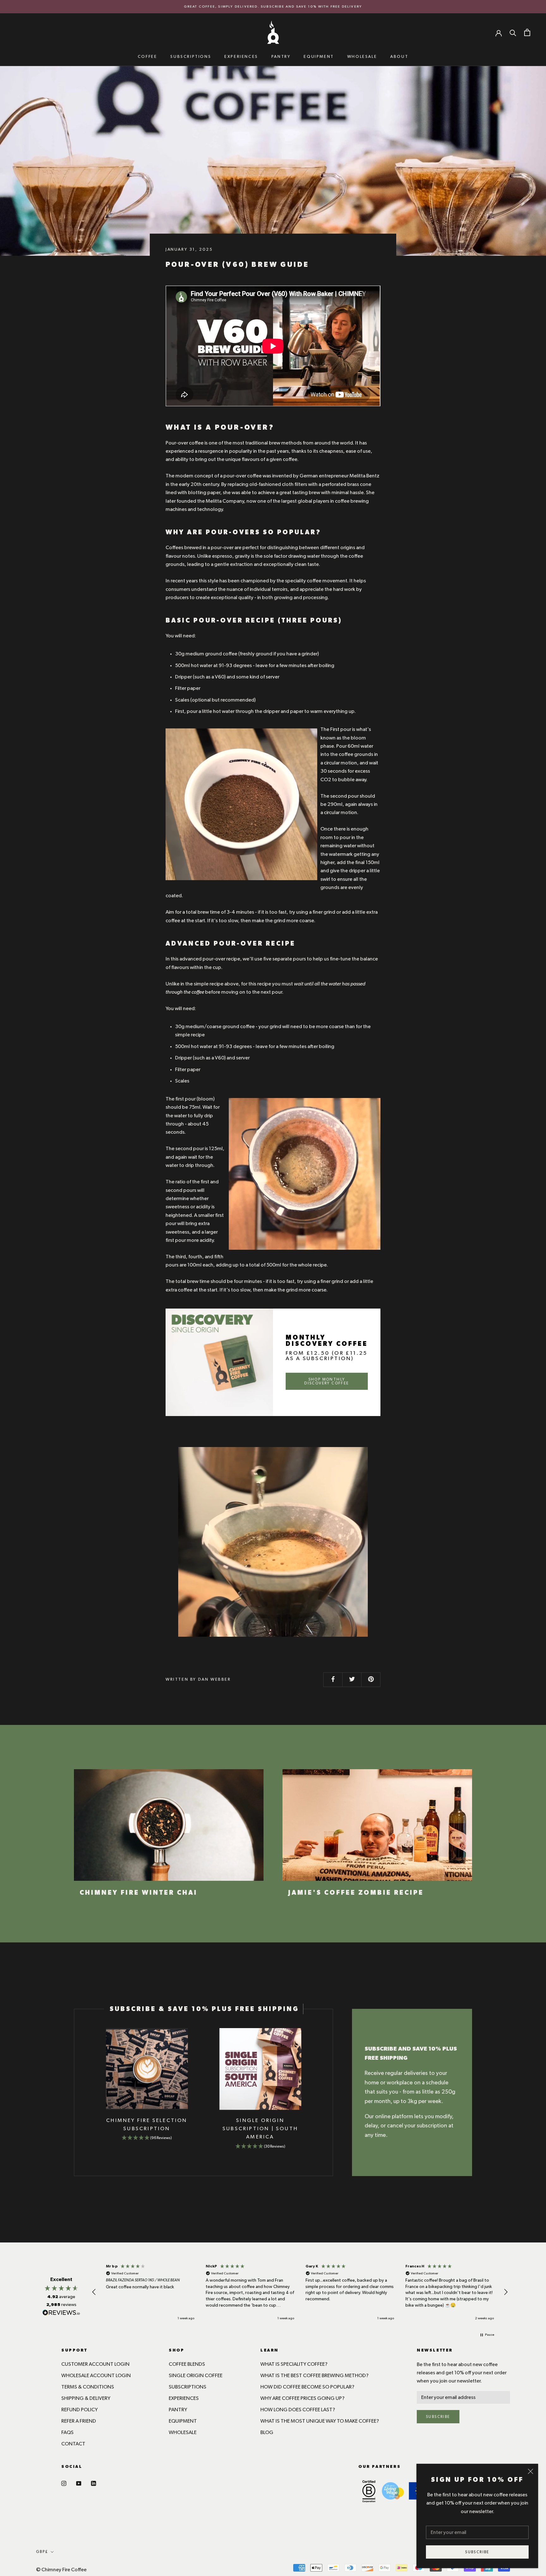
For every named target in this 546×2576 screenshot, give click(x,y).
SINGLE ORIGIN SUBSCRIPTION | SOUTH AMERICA (260, 2129)
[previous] (74, 2092)
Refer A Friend (79, 2421)
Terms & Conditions (88, 2387)
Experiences (241, 57)
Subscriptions (191, 57)
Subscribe (477, 2552)
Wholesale (362, 57)
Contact (73, 2444)
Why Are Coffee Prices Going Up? (302, 2398)
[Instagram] (64, 2482)
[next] (333, 2092)
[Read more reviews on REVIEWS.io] (61, 2314)
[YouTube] (79, 2482)
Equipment (319, 57)
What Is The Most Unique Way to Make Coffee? (320, 2421)
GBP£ (42, 2552)
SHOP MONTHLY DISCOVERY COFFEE (327, 1381)
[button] (94, 2292)
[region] (300, 2292)
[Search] (513, 33)
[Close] (531, 2471)
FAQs (67, 2432)
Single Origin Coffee (196, 2376)
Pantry (281, 57)
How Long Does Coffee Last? (298, 2410)
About (399, 57)
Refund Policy (79, 2410)
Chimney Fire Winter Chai (139, 1893)
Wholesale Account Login (96, 2376)
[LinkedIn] (94, 2482)
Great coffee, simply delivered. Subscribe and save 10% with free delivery (273, 6)
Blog (267, 2432)
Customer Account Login (95, 2364)
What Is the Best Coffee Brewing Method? (314, 2376)
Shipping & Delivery (86, 2398)
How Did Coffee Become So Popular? (307, 2387)
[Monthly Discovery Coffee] (219, 1362)
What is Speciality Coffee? (294, 2364)
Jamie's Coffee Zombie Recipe (356, 1893)
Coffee (148, 57)
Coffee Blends (187, 2364)
